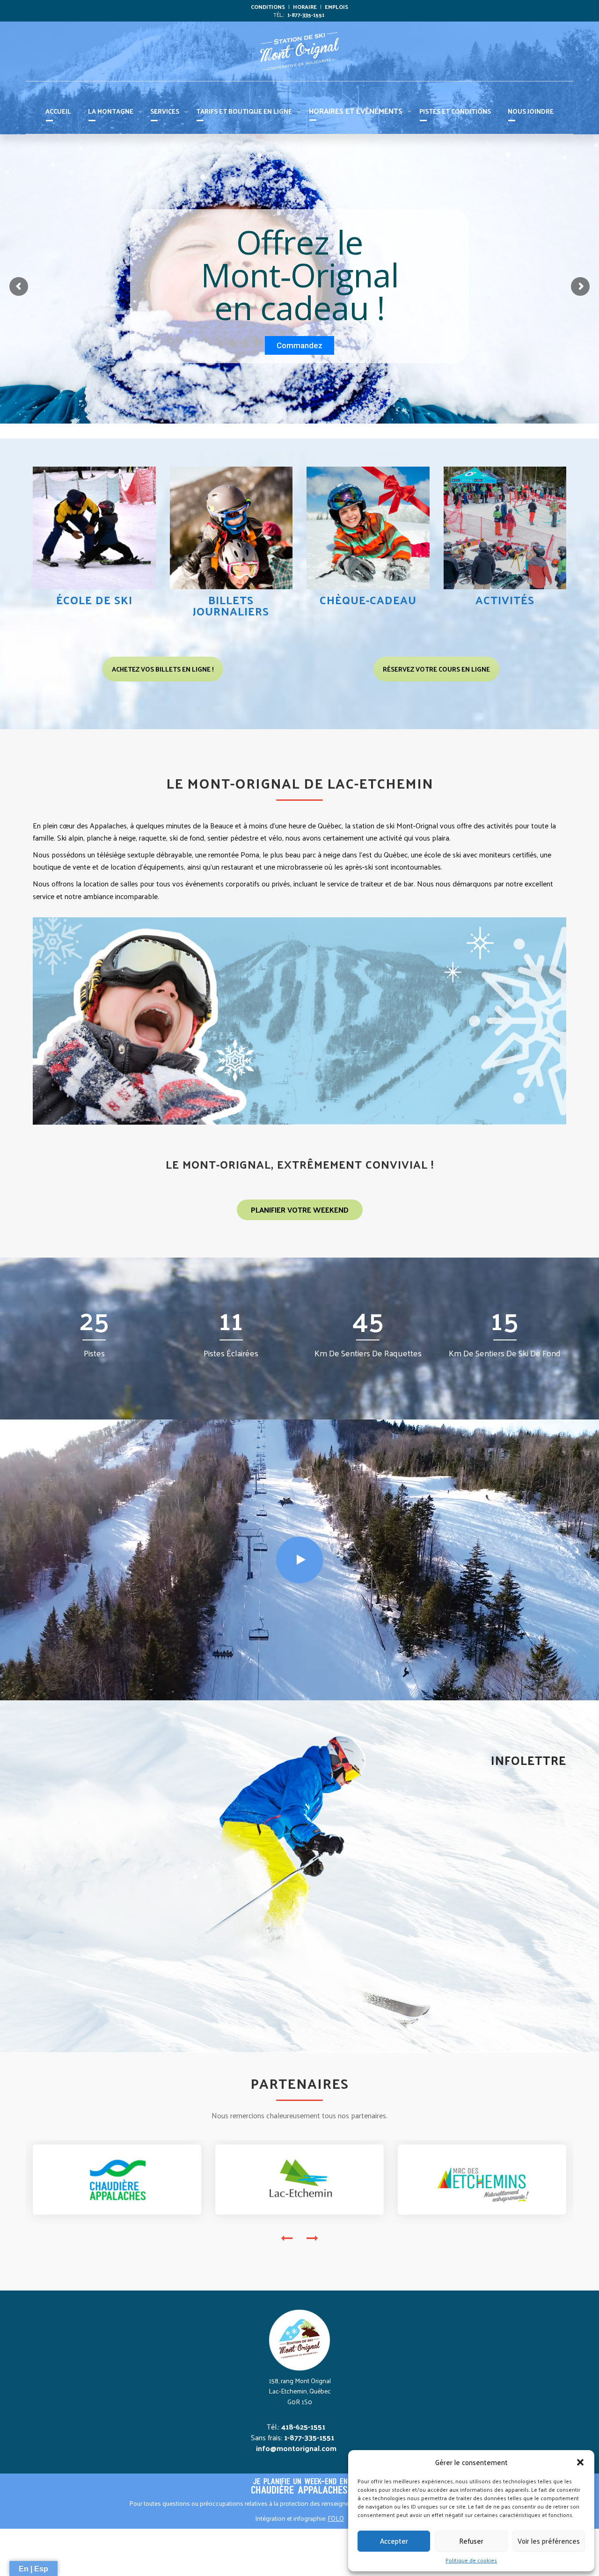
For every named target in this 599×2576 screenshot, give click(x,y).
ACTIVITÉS (505, 600)
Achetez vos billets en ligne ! (163, 669)
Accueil (58, 111)
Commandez (299, 345)
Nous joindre (531, 111)
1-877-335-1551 (306, 15)
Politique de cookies (471, 2560)
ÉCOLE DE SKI (94, 600)
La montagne (111, 111)
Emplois (336, 7)
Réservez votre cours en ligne (436, 669)
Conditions (268, 7)
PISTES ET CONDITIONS (455, 111)
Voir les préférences (549, 2541)
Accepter (394, 2541)
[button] (580, 2462)
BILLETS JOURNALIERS (231, 605)
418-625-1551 (303, 2426)
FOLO (336, 2518)
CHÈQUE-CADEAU (368, 600)
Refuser (471, 2541)
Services (165, 111)
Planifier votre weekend (300, 1210)
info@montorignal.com (296, 2448)
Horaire (305, 7)
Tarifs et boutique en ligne (244, 111)
